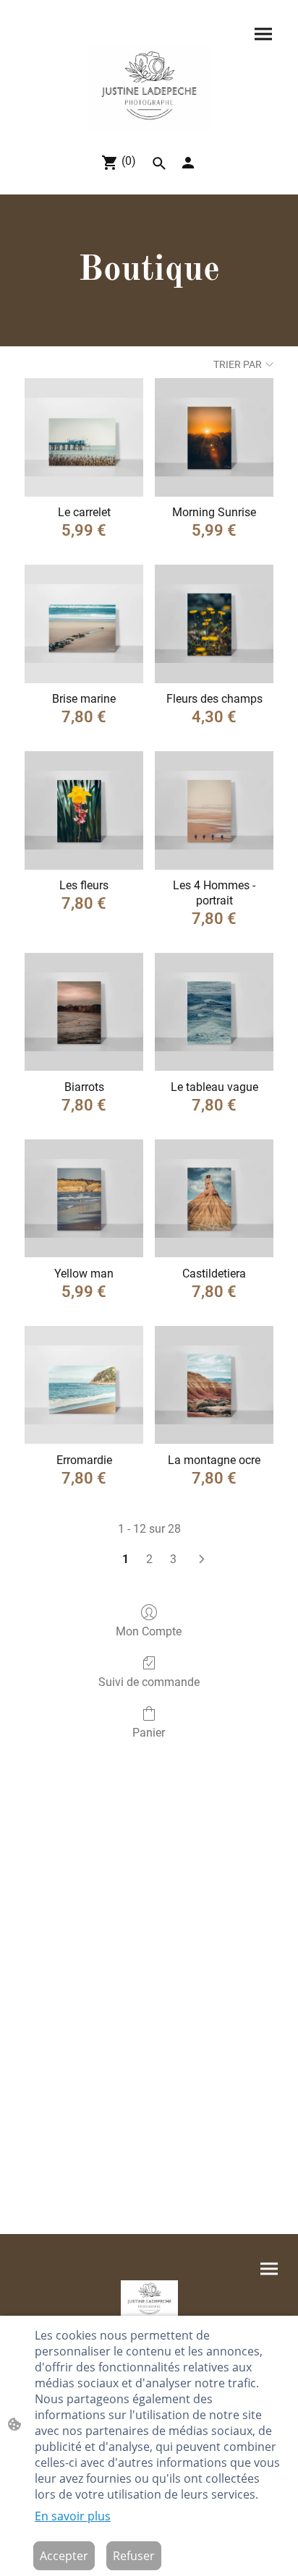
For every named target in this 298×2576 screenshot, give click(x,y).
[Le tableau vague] (214, 1012)
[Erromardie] (84, 1385)
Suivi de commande (149, 1682)
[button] (159, 163)
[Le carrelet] (84, 437)
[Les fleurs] (84, 810)
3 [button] (173, 1559)
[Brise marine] (84, 624)
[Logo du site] (149, 88)
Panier (149, 1733)
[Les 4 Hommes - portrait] (214, 810)
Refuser (134, 2556)
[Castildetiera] (214, 1199)
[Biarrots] (84, 1012)
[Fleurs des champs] (214, 624)
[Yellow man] (84, 1199)
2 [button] (149, 1559)
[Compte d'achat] (188, 163)
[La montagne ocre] (214, 1385)
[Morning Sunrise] (214, 437)
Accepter (64, 2556)
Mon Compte (149, 1631)
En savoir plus (73, 2516)
